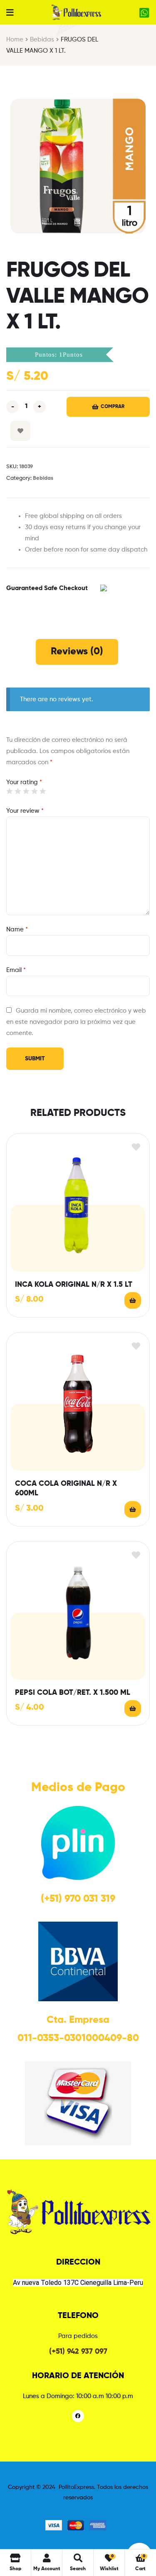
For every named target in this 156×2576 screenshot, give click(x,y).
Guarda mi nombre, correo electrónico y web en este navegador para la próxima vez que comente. (76, 1022)
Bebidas (42, 40)
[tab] (77, 652)
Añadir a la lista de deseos (20, 431)
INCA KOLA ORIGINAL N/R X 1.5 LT (74, 1285)
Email (16, 970)
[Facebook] (78, 2416)
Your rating (24, 782)
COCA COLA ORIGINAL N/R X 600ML (66, 1488)
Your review (25, 811)
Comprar (113, 407)
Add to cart (133, 1300)
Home (15, 40)
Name (17, 930)
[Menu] (10, 12)
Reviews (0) (77, 651)
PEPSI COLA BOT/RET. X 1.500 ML (73, 1693)
